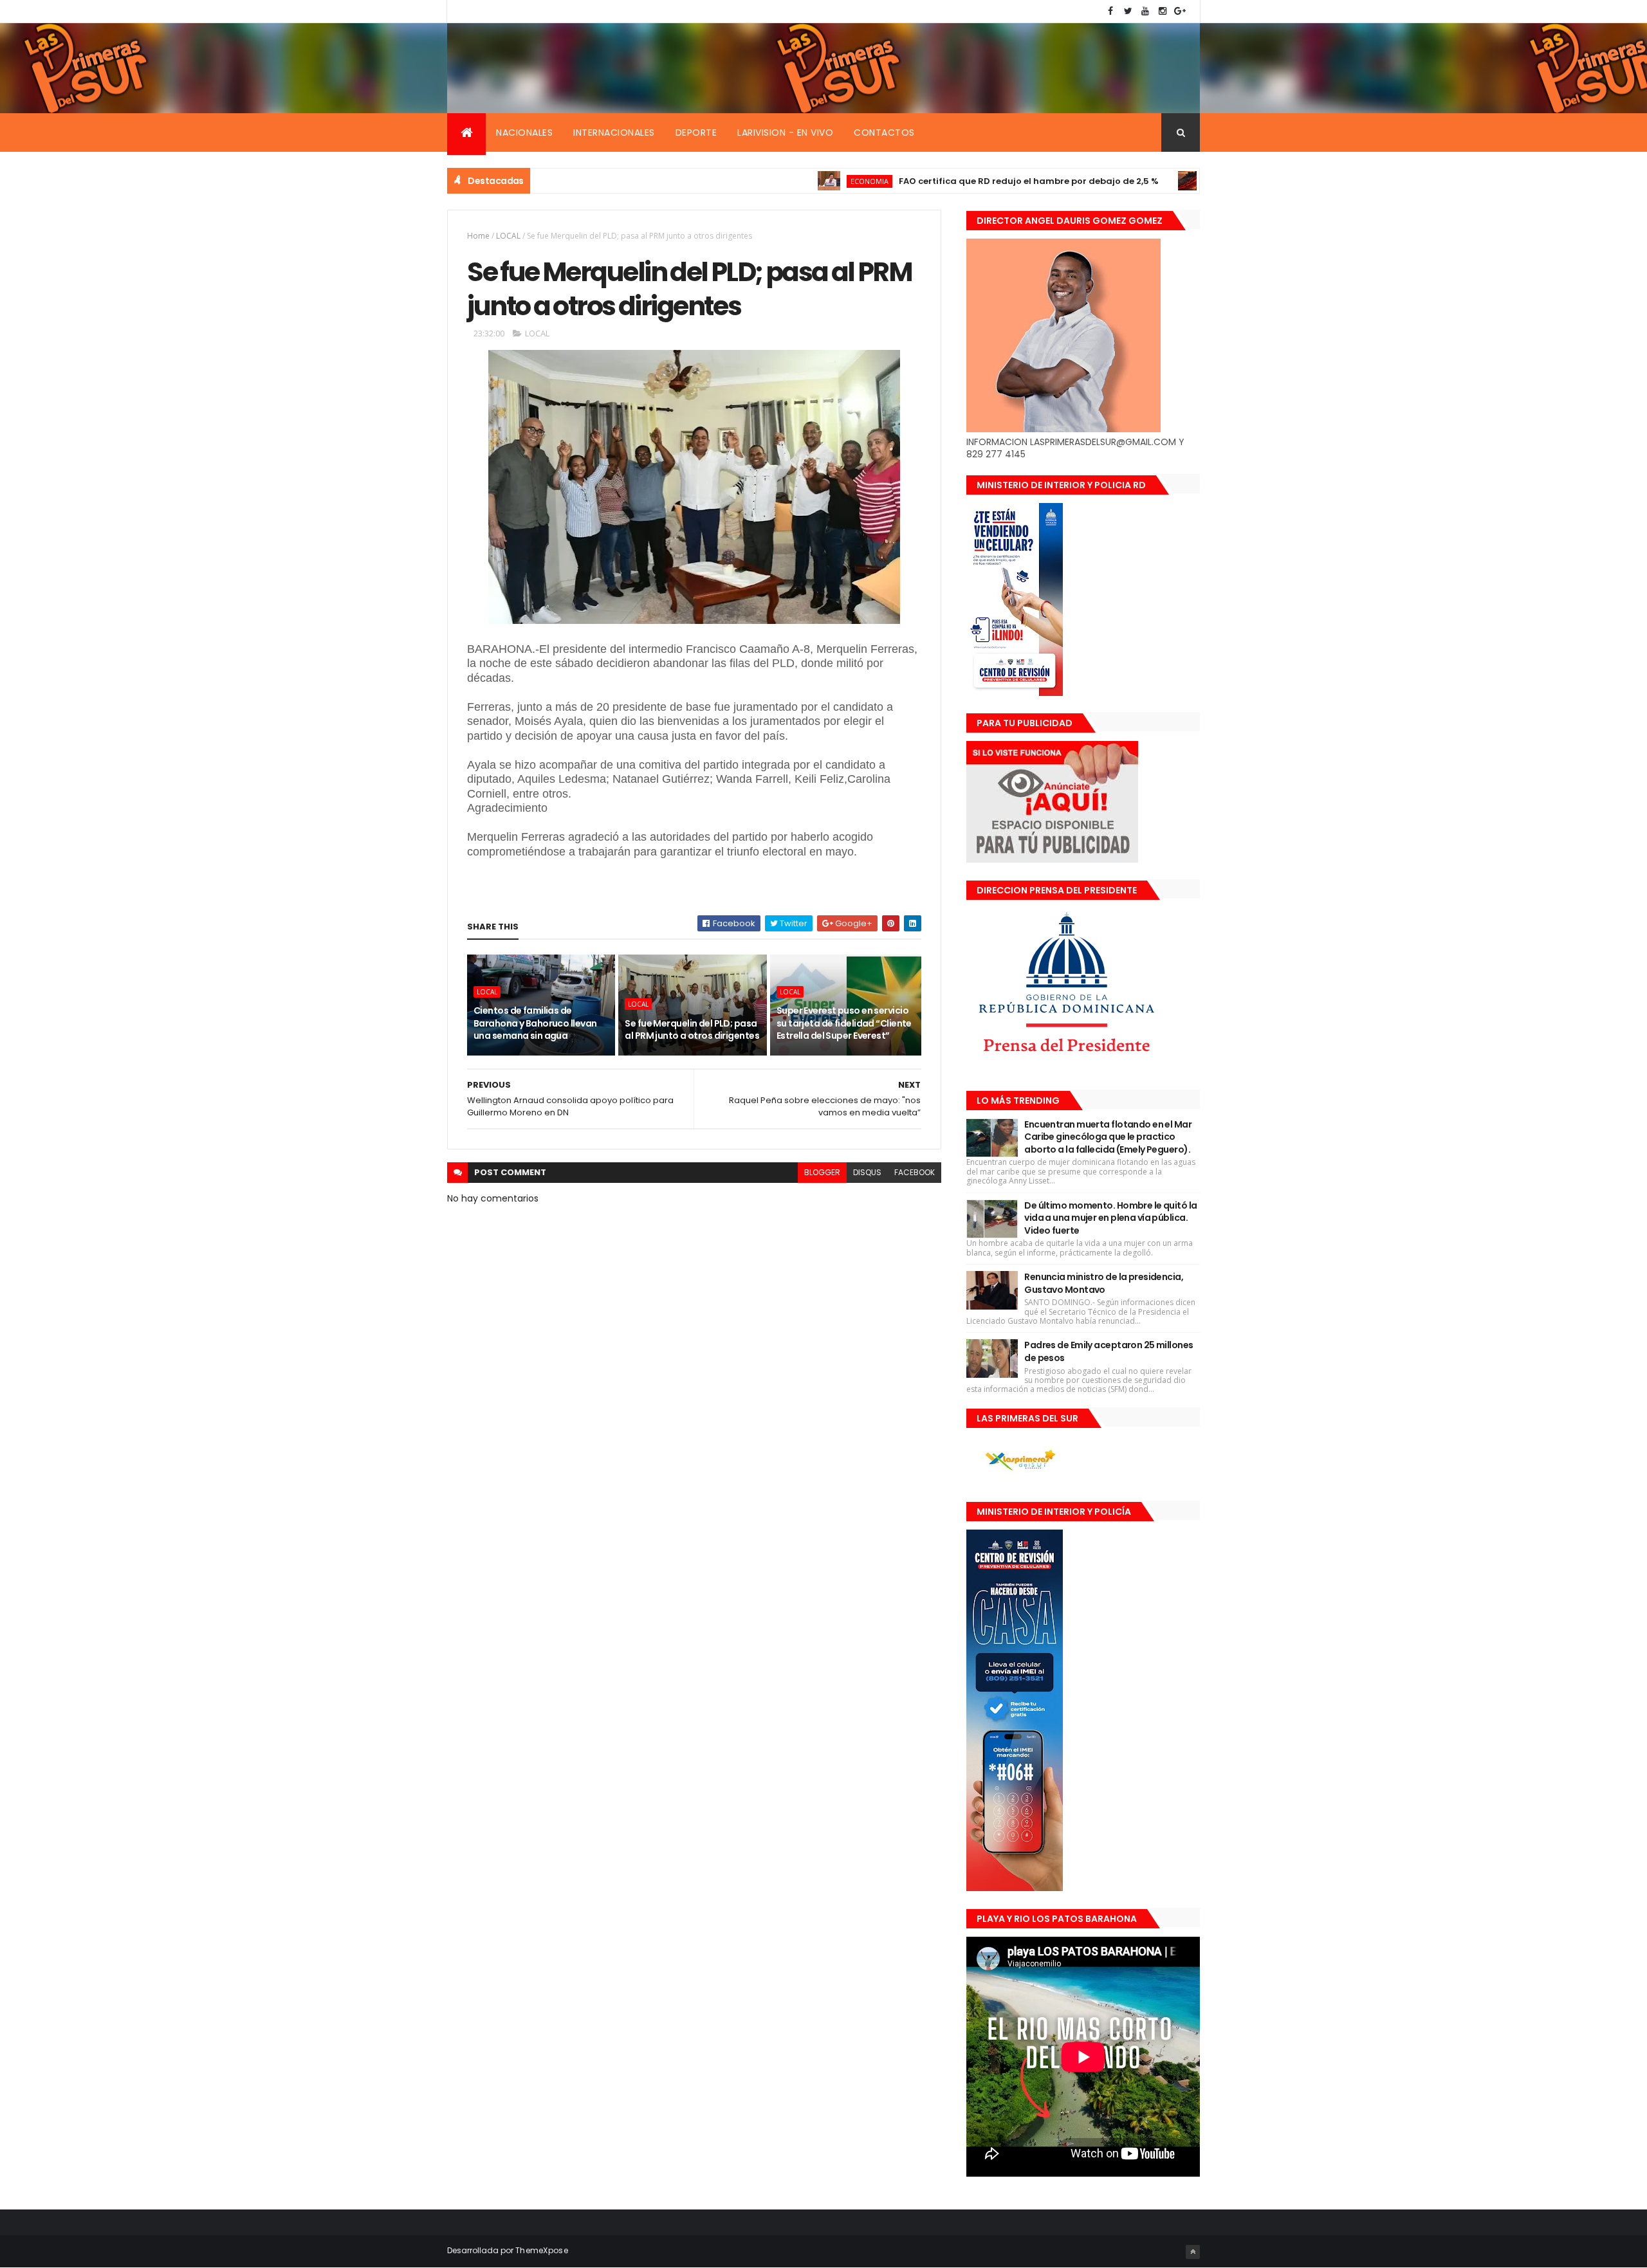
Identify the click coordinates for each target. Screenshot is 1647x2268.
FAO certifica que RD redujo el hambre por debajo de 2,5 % (949, 181)
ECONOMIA (790, 181)
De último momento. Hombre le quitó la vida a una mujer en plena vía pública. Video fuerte (1110, 1218)
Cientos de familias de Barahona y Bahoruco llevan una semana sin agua (535, 1023)
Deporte (696, 133)
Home (478, 236)
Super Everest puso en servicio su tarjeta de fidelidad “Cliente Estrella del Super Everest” (844, 1023)
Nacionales (524, 133)
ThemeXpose (542, 2250)
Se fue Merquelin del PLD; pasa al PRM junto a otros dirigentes (692, 1030)
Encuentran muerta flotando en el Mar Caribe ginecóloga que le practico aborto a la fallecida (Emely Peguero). (1108, 1137)
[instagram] (1163, 11)
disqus (867, 1172)
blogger (822, 1172)
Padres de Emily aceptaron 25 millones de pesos (1109, 1351)
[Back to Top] (1193, 2252)
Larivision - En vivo (785, 133)
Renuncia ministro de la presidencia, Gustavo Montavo (1104, 1283)
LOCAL (508, 236)
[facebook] (1110, 11)
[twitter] (1128, 11)
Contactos (884, 133)
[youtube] (1145, 11)
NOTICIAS (1147, 181)
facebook (915, 1172)
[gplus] (1180, 11)
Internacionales (614, 133)
